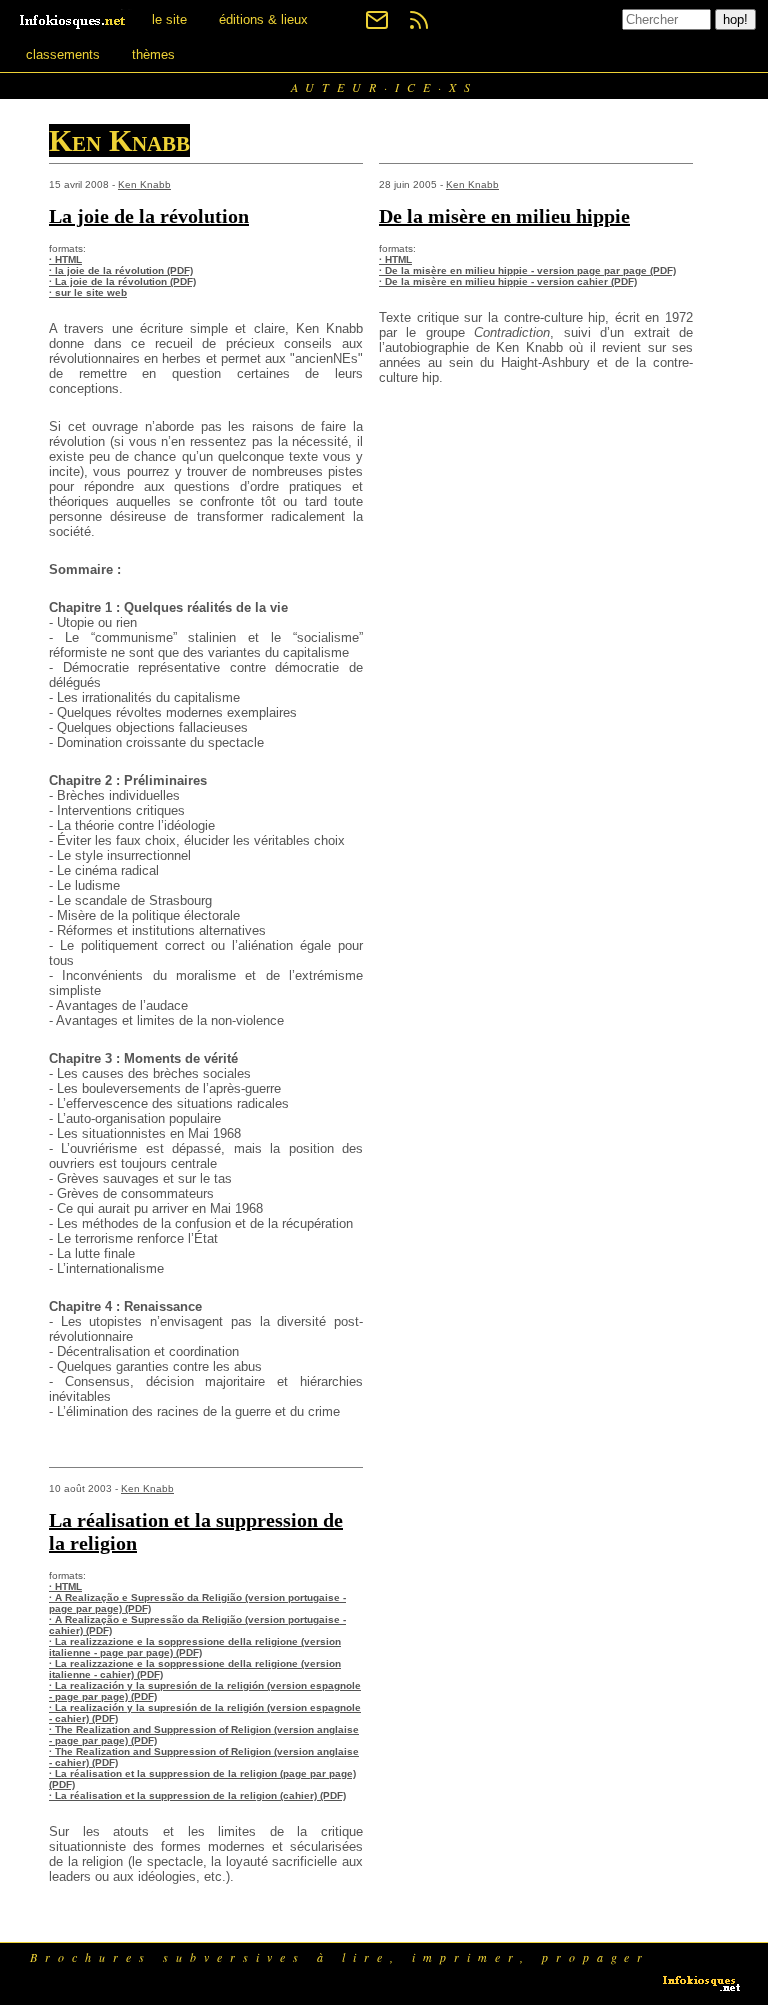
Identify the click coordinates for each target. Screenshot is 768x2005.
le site (169, 19)
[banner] (74, 19)
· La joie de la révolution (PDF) (122, 281)
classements (63, 54)
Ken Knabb (144, 184)
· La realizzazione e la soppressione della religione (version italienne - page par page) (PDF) (195, 1647)
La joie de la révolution (149, 216)
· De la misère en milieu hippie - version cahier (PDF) (508, 281)
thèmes (153, 54)
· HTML (65, 259)
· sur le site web (88, 292)
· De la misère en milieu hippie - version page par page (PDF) (527, 270)
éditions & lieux (263, 19)
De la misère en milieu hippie (504, 216)
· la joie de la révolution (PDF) (121, 270)
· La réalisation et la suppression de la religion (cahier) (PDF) (197, 1795)
